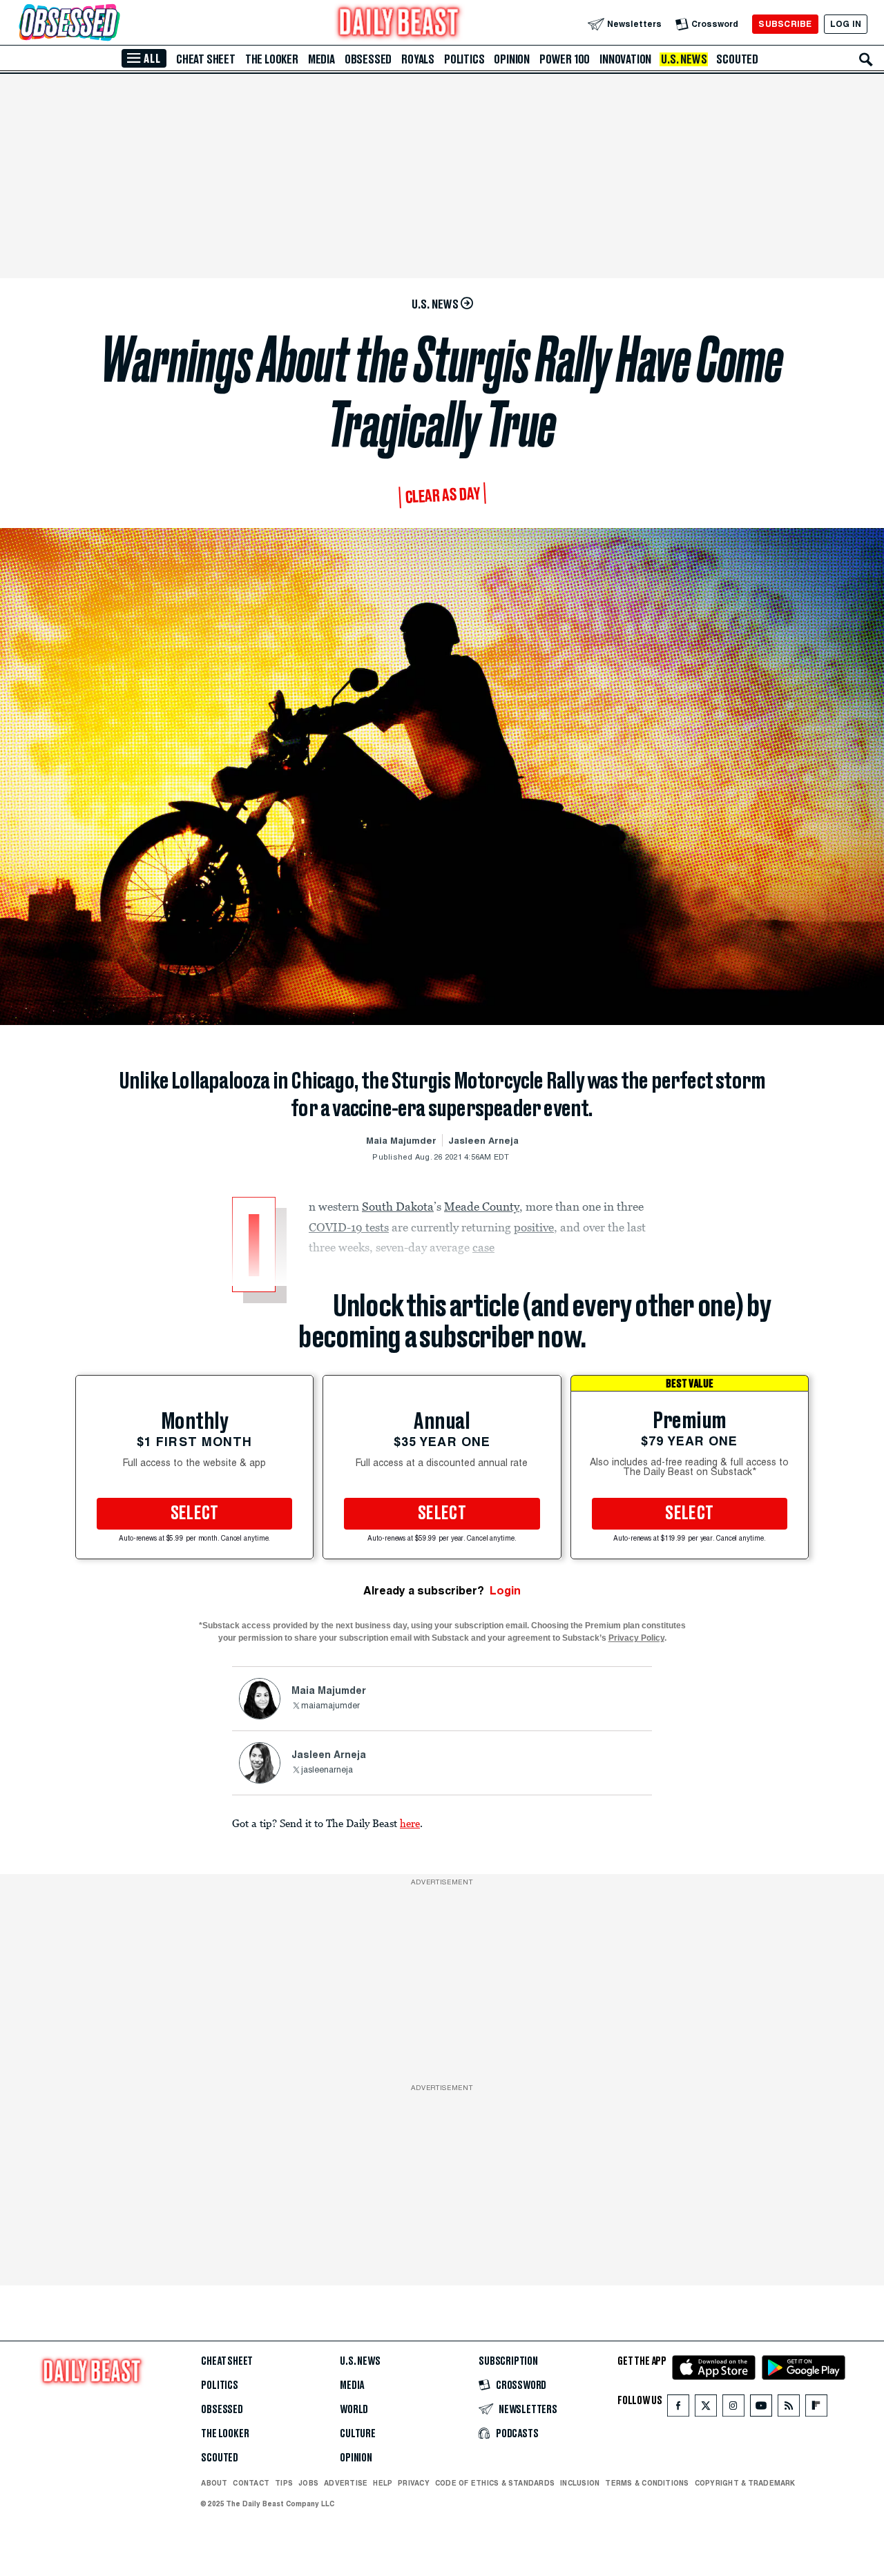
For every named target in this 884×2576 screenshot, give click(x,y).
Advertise (346, 2483)
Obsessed (368, 59)
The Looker (272, 59)
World (354, 2410)
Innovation (625, 59)
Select (195, 1514)
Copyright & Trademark (745, 2483)
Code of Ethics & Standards (495, 2483)
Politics (464, 59)
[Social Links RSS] (789, 2409)
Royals (418, 59)
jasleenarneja (327, 1770)
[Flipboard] (816, 2409)
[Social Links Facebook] (678, 2409)
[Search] (866, 59)
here (410, 1823)
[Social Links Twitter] (706, 2409)
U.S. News (684, 59)
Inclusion (580, 2483)
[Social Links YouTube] (761, 2409)
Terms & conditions (647, 2483)
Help (383, 2483)
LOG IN (846, 24)
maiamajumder (330, 1706)
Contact (251, 2483)
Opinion (512, 59)
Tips (284, 2483)
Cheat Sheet (206, 59)
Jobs (308, 2483)
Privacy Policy (636, 1638)
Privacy (414, 2483)
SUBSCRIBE (785, 24)
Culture (358, 2434)
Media (321, 59)
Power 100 (565, 59)
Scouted (737, 59)
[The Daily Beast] (399, 24)
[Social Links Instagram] (733, 2409)
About (214, 2483)
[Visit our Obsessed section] (113, 24)
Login (505, 1591)
